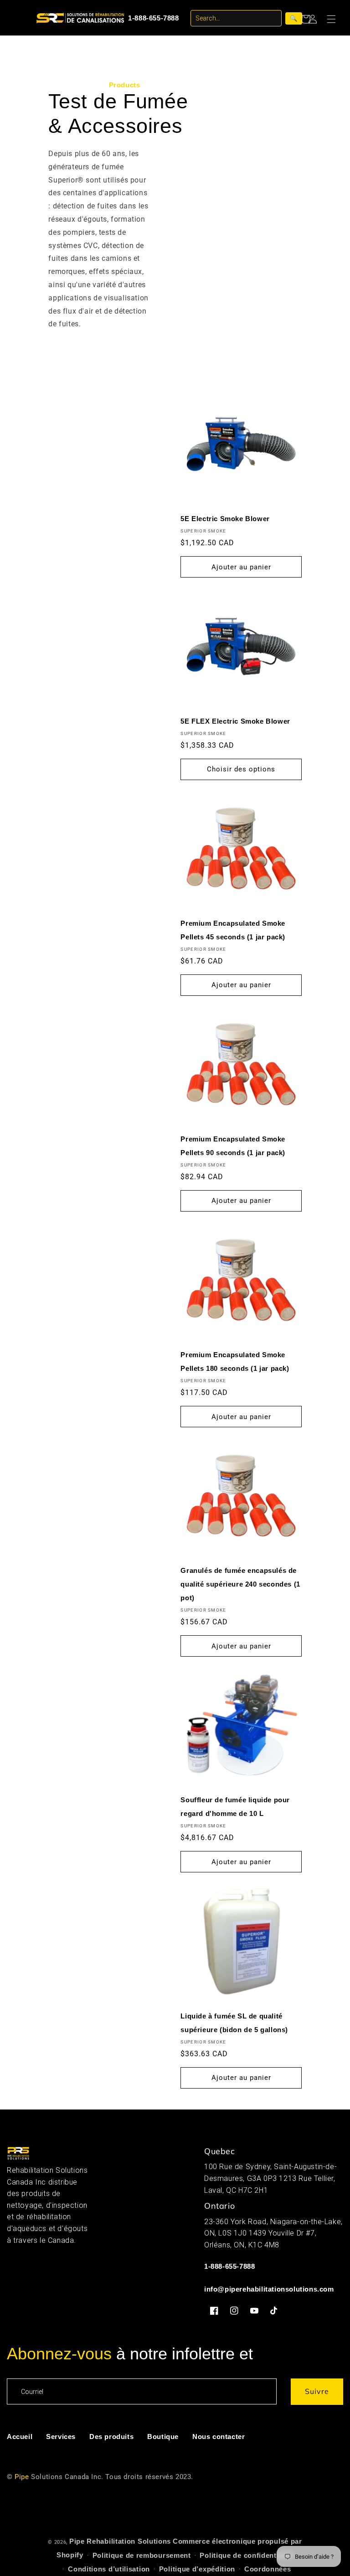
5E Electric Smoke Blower (225, 519)
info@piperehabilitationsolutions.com (269, 2289)
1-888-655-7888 (153, 18)
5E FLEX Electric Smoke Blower (235, 721)
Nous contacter (219, 2437)
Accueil (20, 2437)
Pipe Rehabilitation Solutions (120, 2541)
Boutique (163, 2437)
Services (61, 2437)
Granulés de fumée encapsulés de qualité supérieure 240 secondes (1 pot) (240, 1584)
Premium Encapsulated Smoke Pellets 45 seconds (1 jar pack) (233, 930)
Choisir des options (241, 769)
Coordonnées (268, 2569)
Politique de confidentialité (247, 2555)
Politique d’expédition (197, 2569)
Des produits (111, 2437)
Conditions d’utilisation (109, 2569)
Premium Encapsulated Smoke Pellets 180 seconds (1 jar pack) (235, 1362)
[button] (335, 19)
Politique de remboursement (142, 2555)
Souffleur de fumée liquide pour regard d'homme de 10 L (235, 1807)
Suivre (317, 2391)
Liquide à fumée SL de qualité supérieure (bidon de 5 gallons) (234, 2023)
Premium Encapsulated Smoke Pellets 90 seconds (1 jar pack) (233, 1146)
